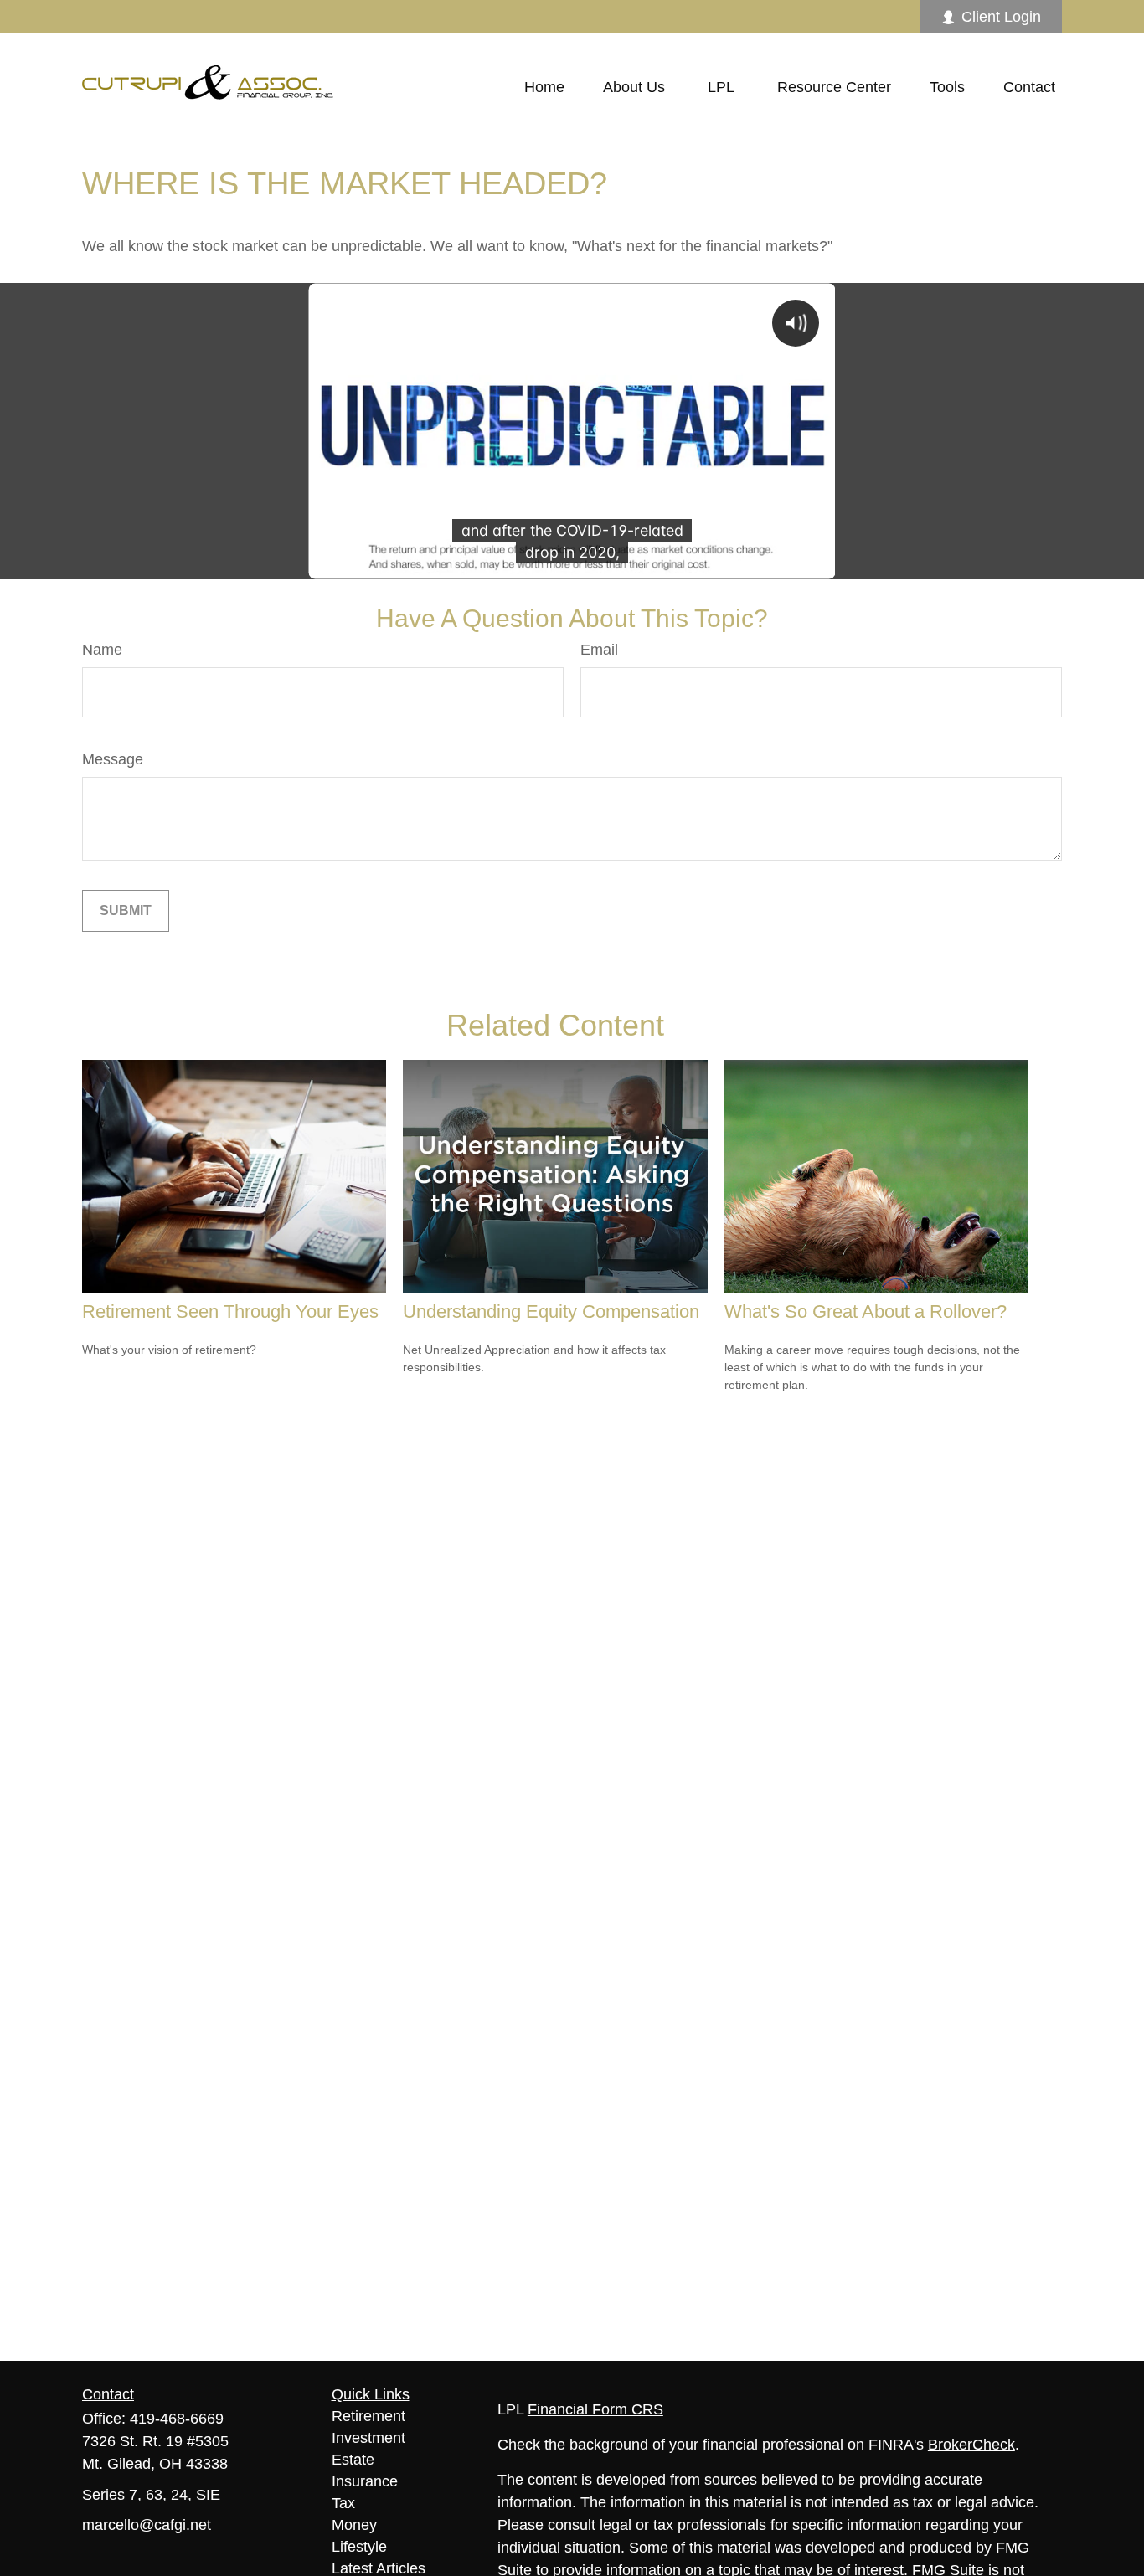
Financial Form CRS (595, 2409)
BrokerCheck (971, 2445)
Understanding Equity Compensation (551, 1311)
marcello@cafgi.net (147, 2525)
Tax (343, 2503)
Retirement (368, 2416)
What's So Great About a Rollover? (866, 1311)
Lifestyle (359, 2547)
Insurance (365, 2481)
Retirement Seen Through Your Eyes (230, 1311)
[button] (544, 87)
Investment (368, 2438)
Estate (353, 2460)
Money (354, 2525)
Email (599, 650)
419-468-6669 (177, 2419)
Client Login (1001, 17)
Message (113, 759)
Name (102, 650)
